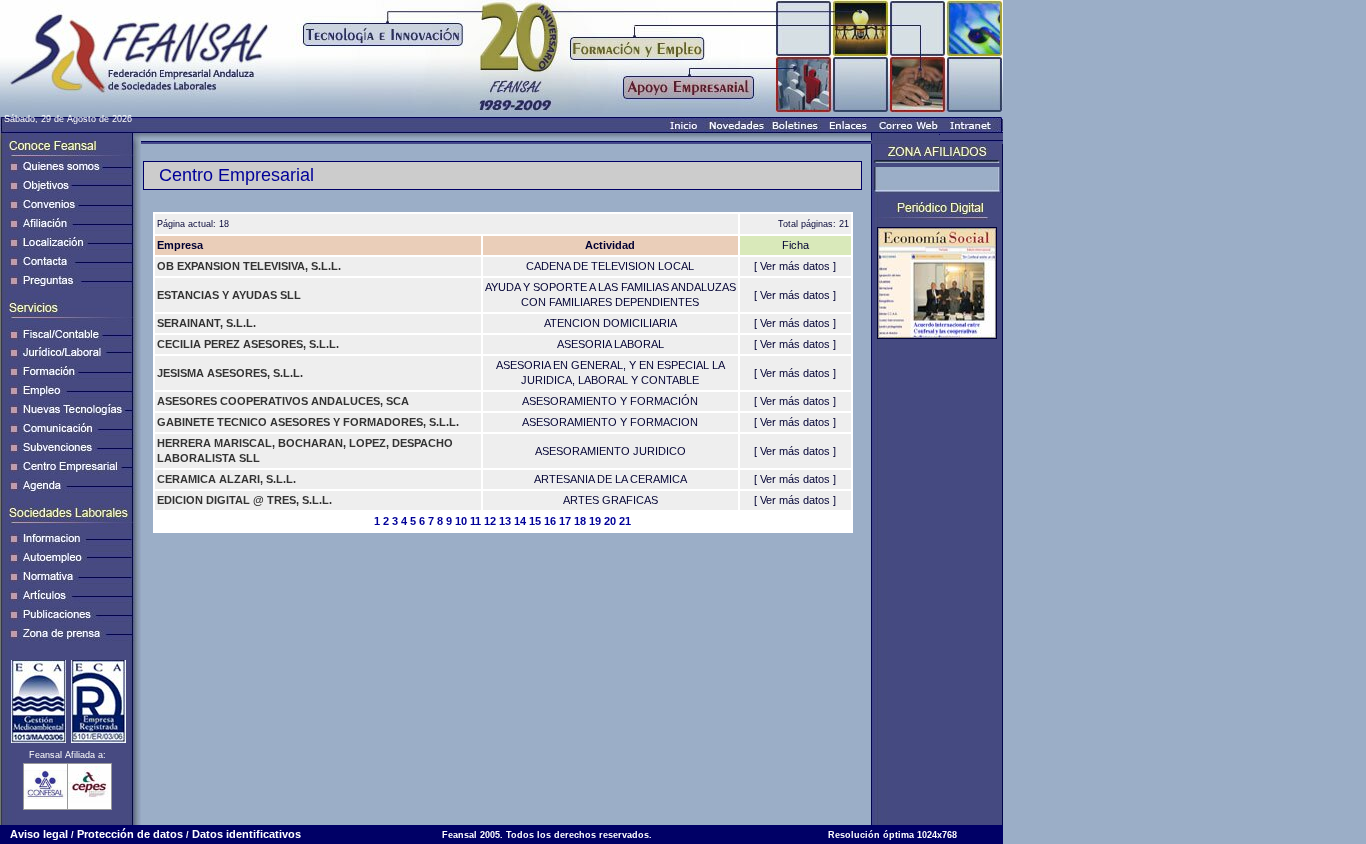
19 (595, 521)
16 (550, 521)
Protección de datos (130, 834)
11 (475, 521)
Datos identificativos (246, 834)
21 (625, 521)
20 (610, 521)
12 (490, 521)
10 (461, 521)
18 (580, 521)
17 (565, 521)
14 (520, 521)
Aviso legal (39, 834)
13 (505, 521)
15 (535, 521)
